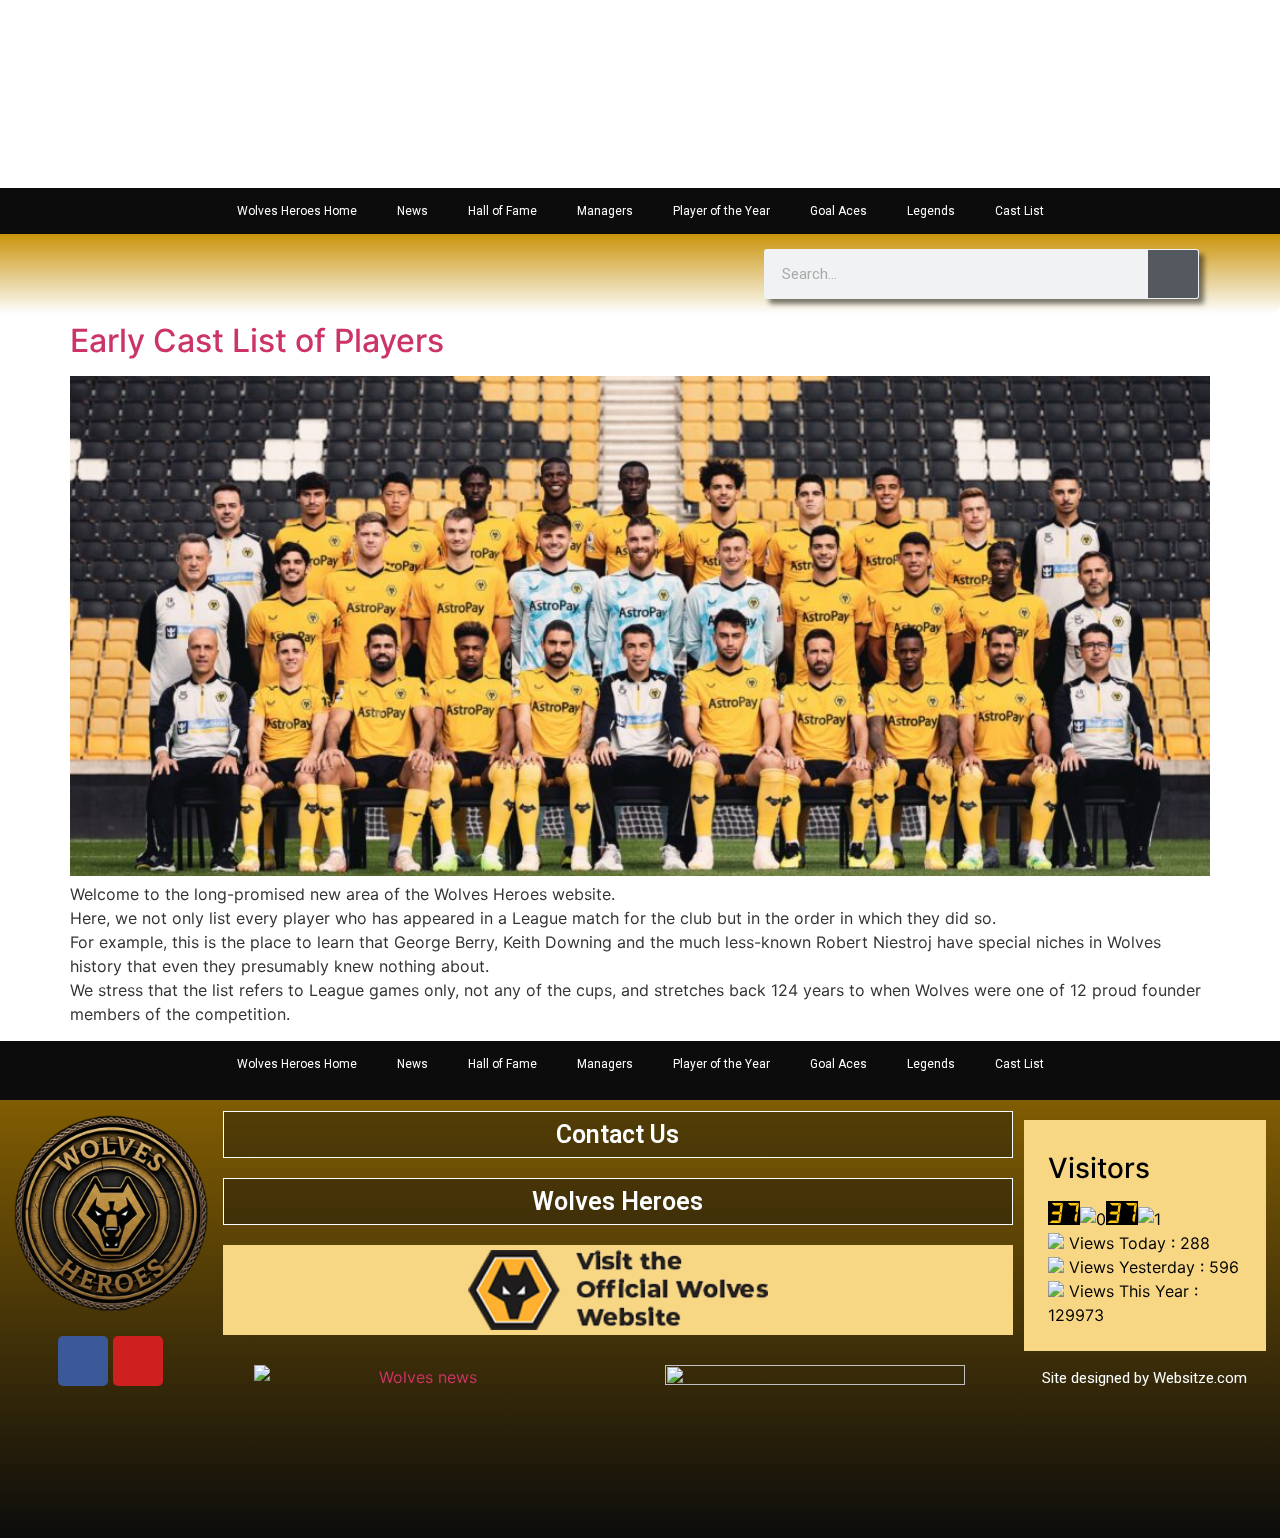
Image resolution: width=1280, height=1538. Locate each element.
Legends (931, 211)
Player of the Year (721, 211)
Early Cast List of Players (257, 340)
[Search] (1173, 274)
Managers (605, 211)
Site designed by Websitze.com (1144, 1378)
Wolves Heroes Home (297, 211)
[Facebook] (83, 1361)
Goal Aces (838, 211)
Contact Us (617, 1134)
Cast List (1019, 211)
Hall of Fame (502, 211)
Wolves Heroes (617, 1201)
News (412, 211)
